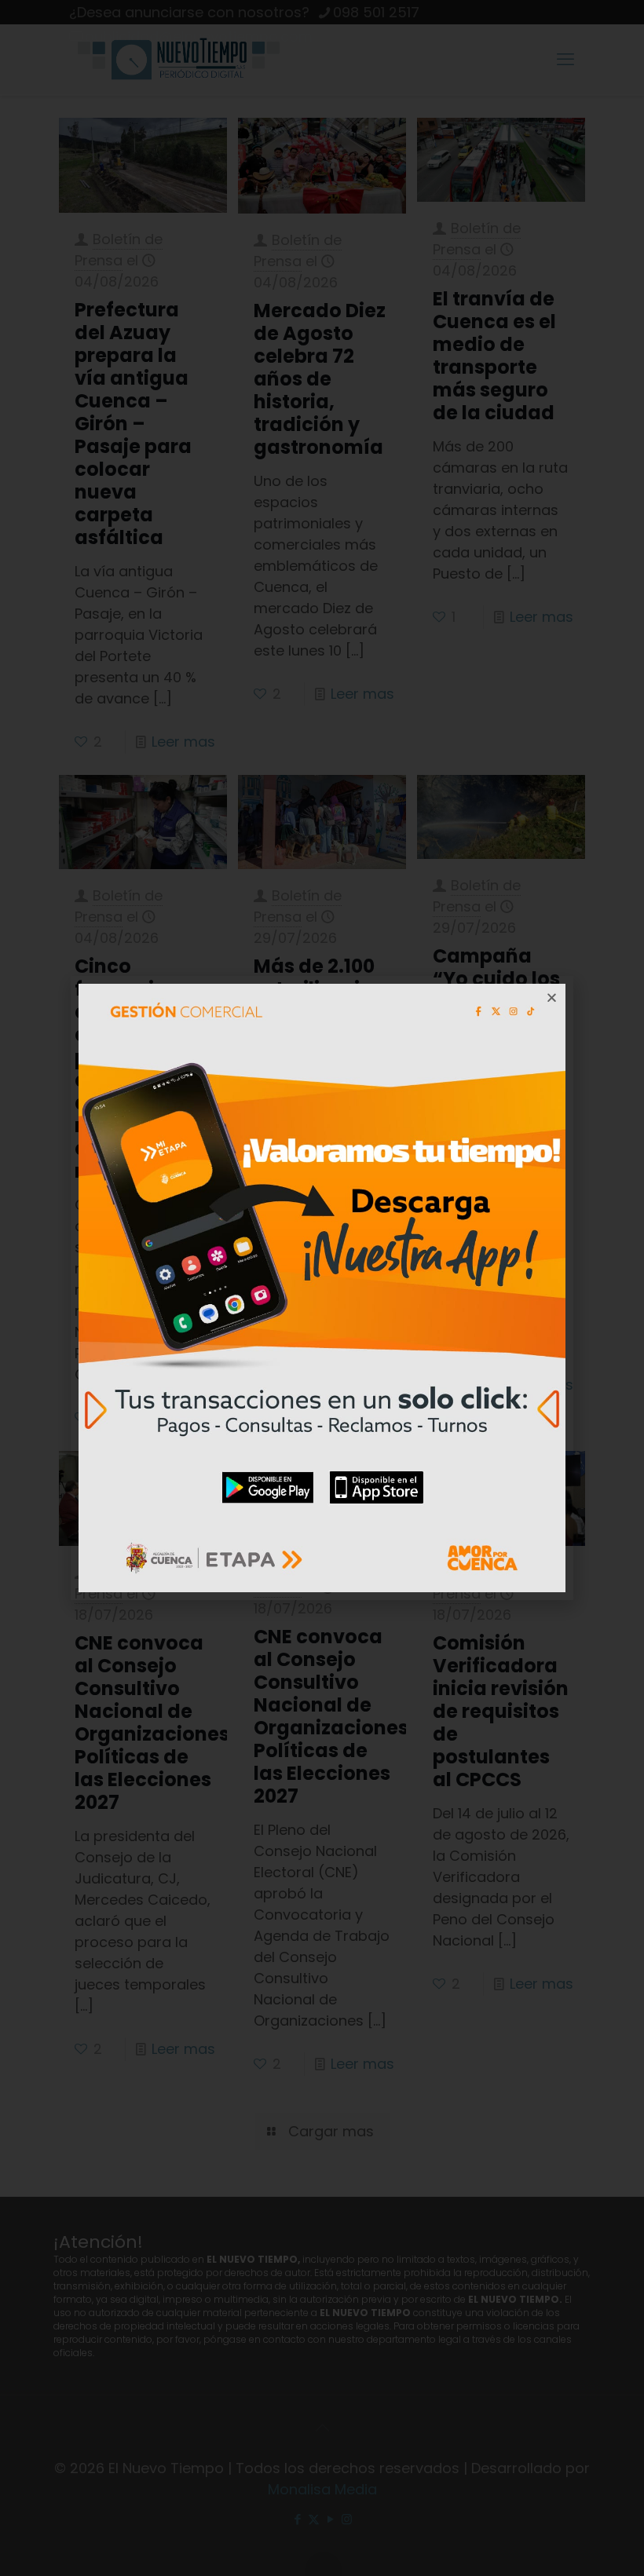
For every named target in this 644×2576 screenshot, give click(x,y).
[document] (322, 1288)
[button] (552, 998)
